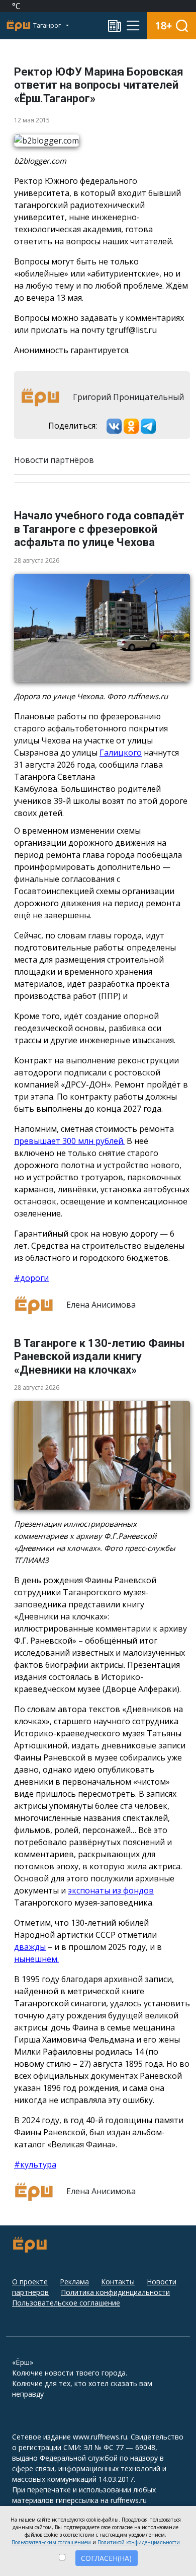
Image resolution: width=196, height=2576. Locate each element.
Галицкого (121, 753)
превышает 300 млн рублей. (69, 1141)
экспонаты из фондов (111, 1890)
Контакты (118, 2282)
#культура (35, 2164)
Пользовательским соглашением (51, 2542)
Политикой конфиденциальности (139, 2542)
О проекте (30, 2282)
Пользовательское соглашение (66, 2303)
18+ (164, 25)
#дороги (31, 1278)
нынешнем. (36, 1959)
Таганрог (48, 25)
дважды (30, 1947)
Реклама (74, 2282)
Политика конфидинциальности (115, 2292)
